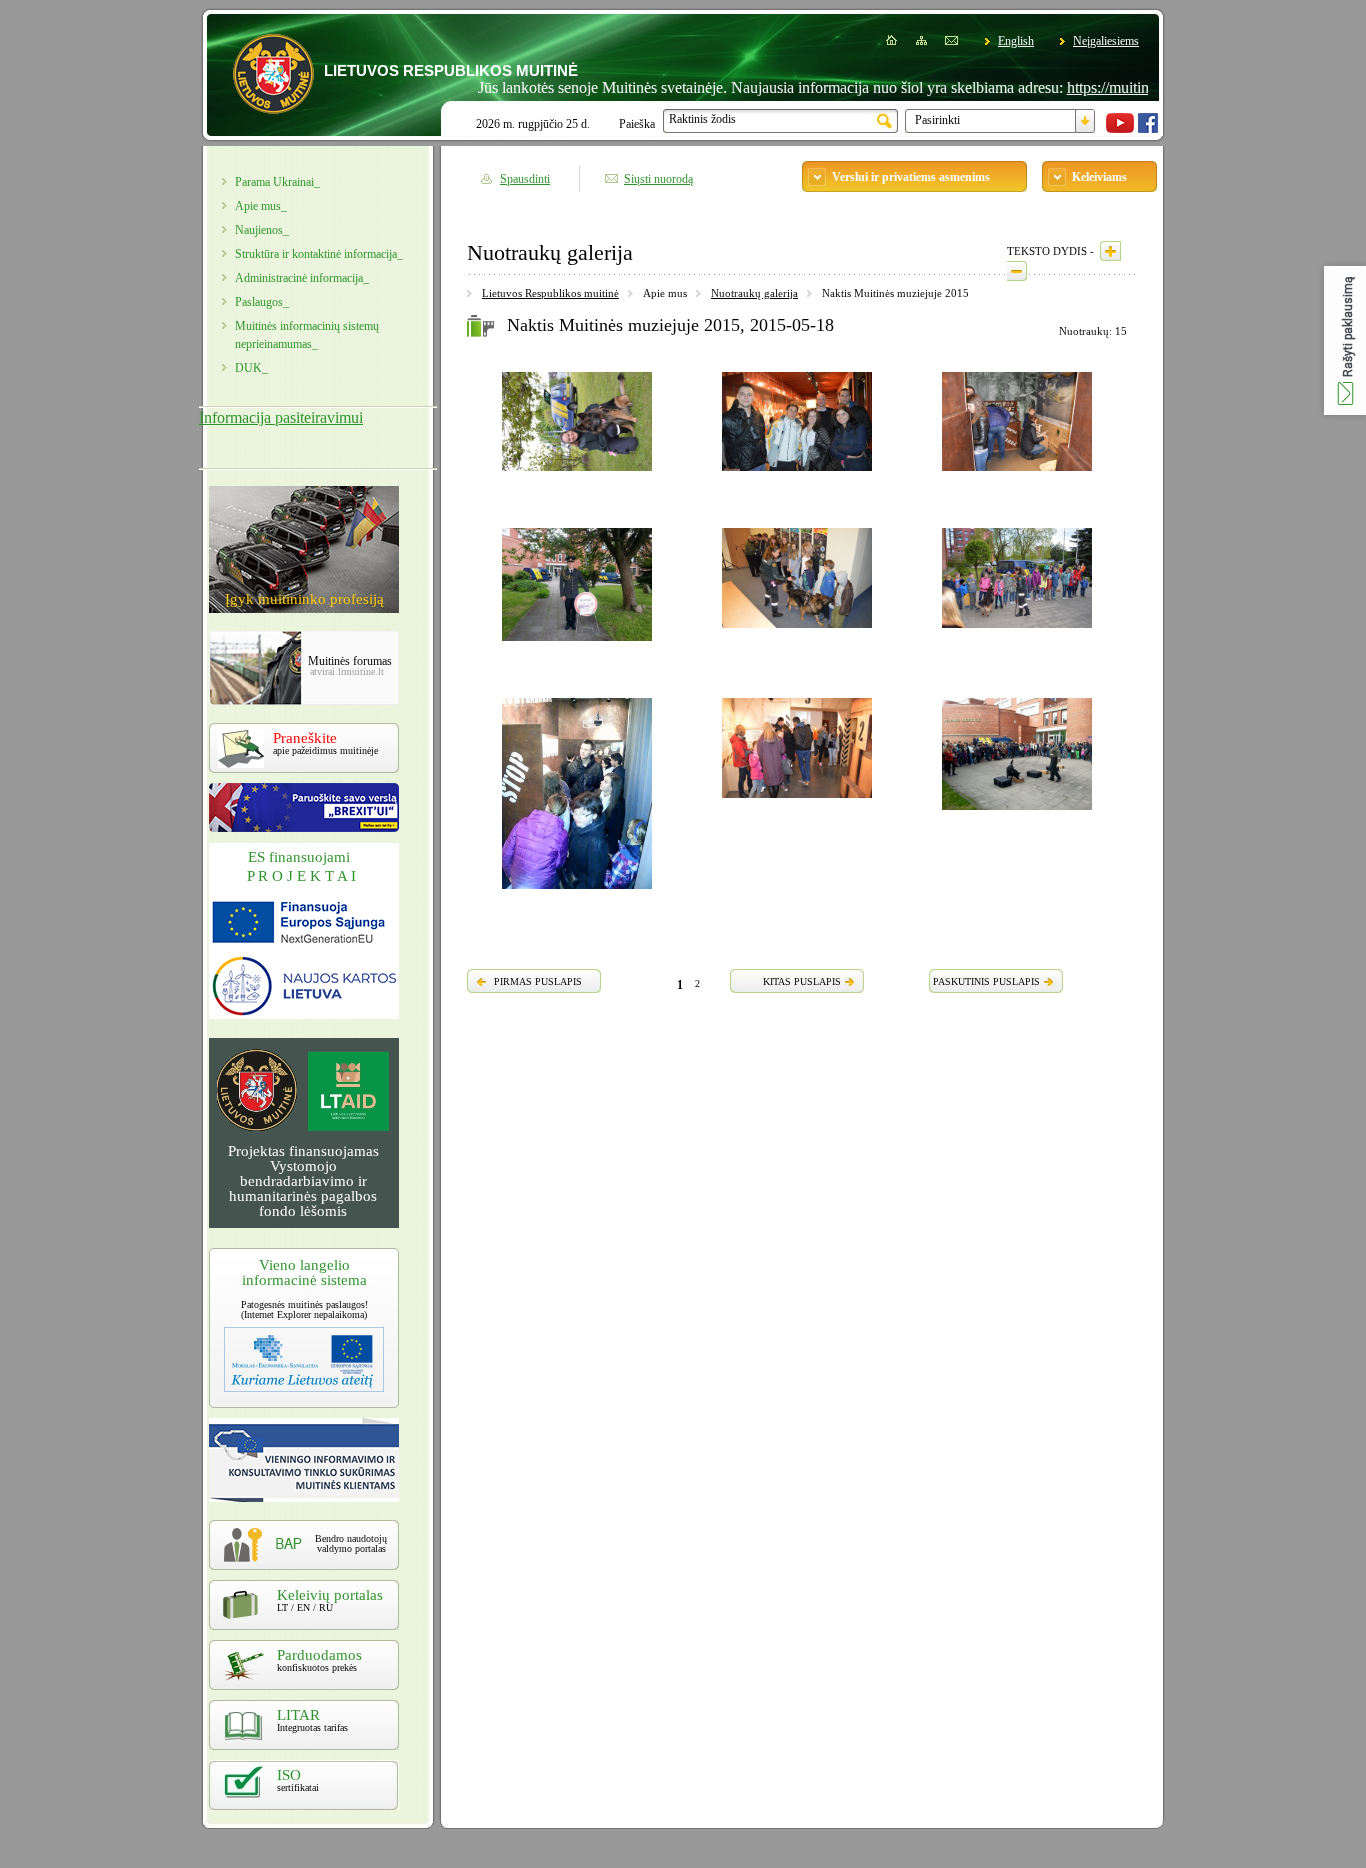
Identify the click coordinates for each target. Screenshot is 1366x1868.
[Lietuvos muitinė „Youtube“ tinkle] (1120, 129)
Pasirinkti (937, 120)
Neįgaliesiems (1106, 41)
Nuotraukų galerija (754, 293)
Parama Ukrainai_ (277, 182)
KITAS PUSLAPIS (802, 981)
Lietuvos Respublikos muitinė (550, 293)
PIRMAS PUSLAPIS (538, 981)
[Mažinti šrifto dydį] (1017, 271)
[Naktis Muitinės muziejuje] (577, 474)
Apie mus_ (261, 206)
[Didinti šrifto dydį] (1110, 251)
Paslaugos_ (262, 302)
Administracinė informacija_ (302, 278)
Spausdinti (525, 179)
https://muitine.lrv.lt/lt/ (1098, 87)
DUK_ (251, 368)
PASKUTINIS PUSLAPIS (986, 981)
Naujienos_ (262, 230)
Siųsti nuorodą (658, 179)
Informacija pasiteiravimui (281, 417)
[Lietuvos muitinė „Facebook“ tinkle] (1148, 129)
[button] (1345, 340)
